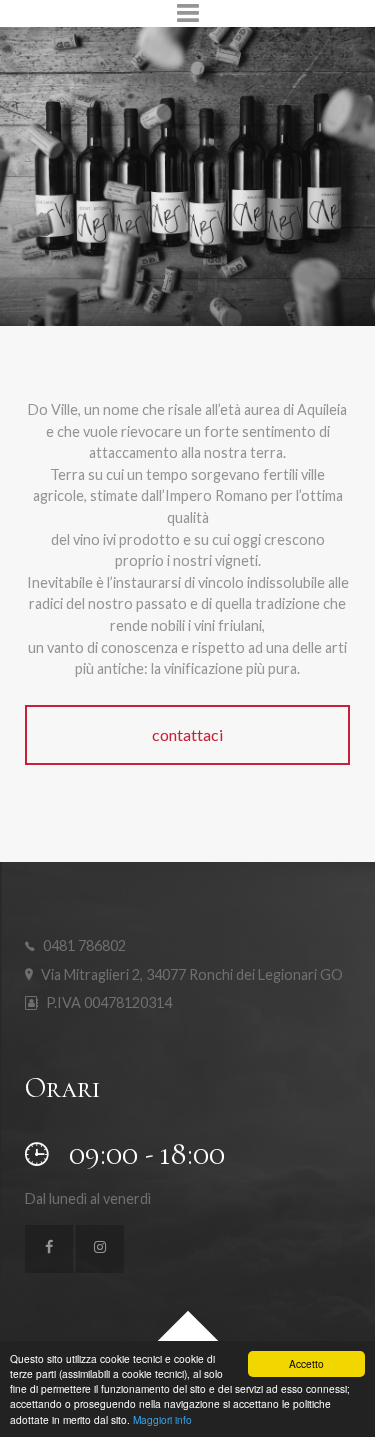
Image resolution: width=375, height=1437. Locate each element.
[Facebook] (49, 1249)
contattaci (187, 734)
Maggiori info (162, 1419)
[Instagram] (100, 1249)
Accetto (306, 1363)
